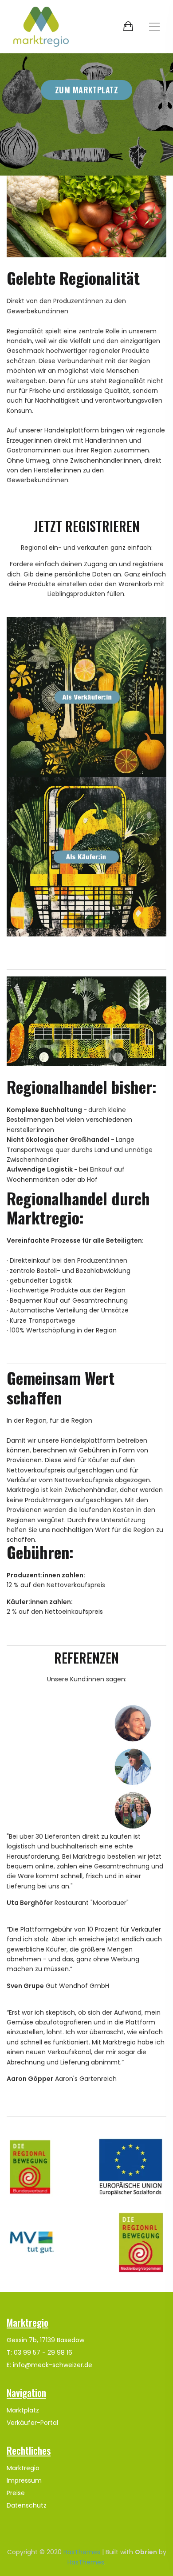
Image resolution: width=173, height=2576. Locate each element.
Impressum (24, 2480)
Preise (16, 2493)
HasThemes (82, 2552)
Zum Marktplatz (86, 90)
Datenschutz (27, 2505)
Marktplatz (23, 2410)
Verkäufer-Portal (32, 2423)
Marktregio (23, 2468)
